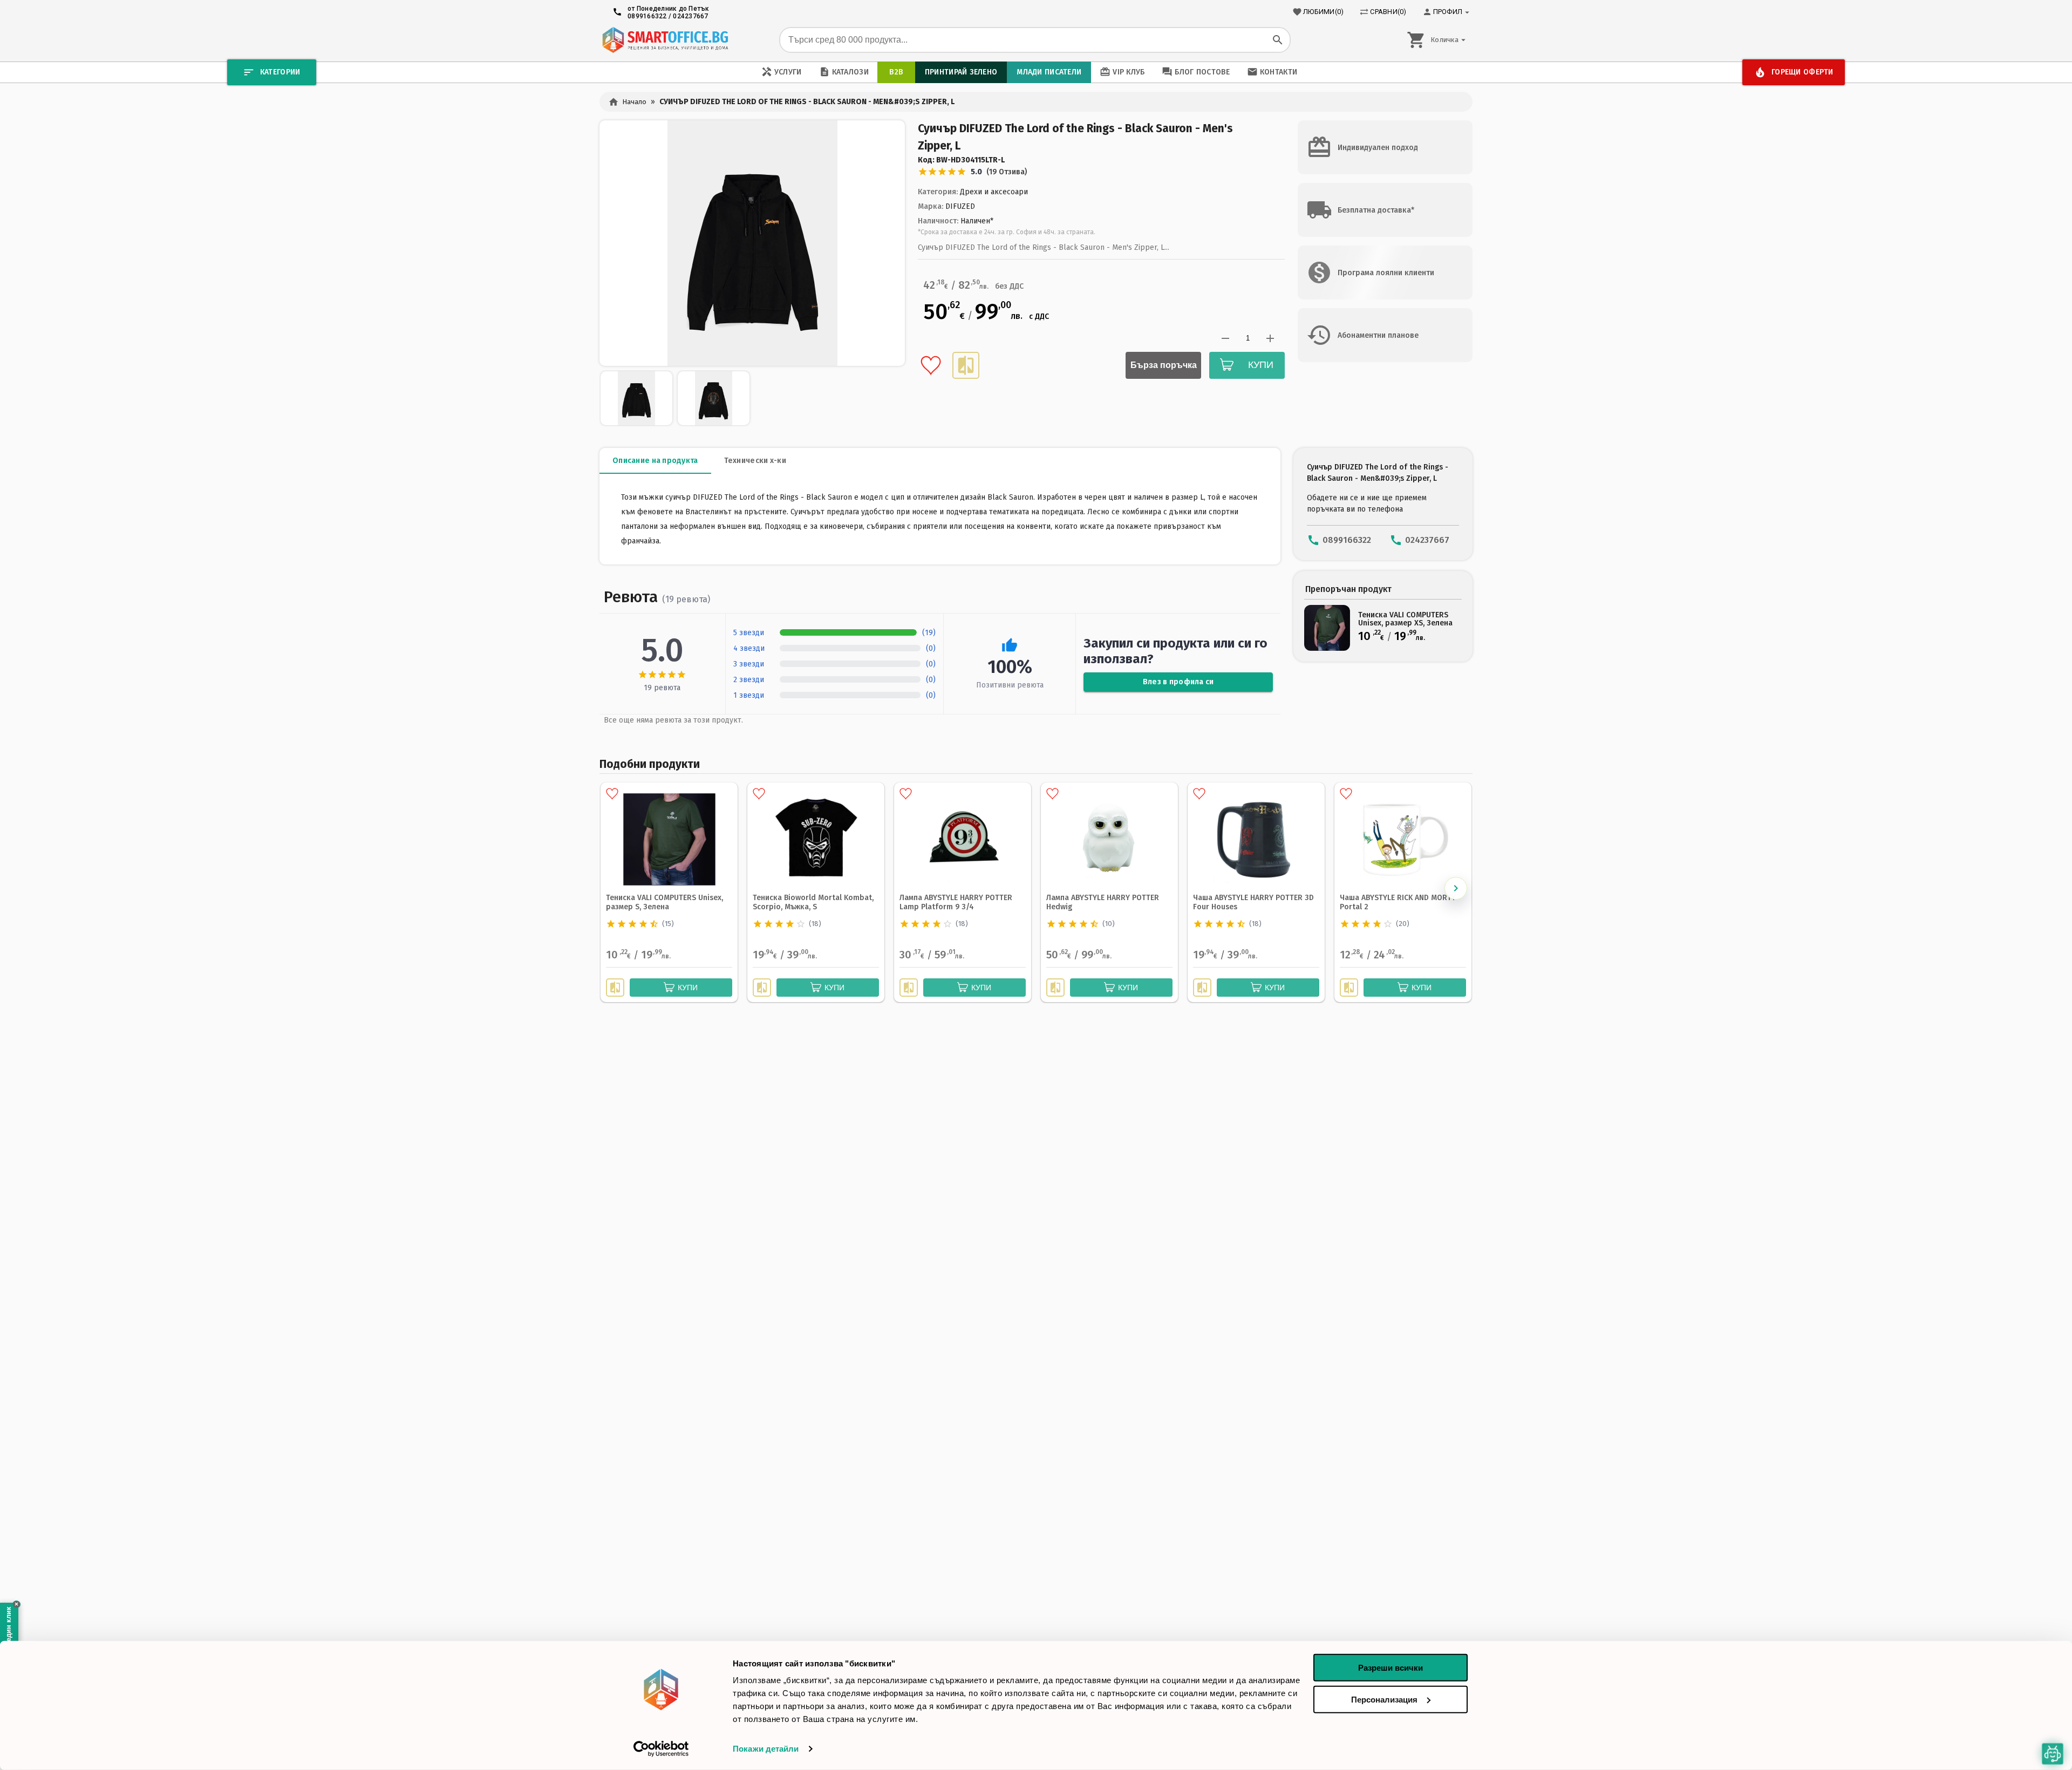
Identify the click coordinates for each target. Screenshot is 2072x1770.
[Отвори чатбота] (2053, 1754)
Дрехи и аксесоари (994, 192)
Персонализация (1384, 1699)
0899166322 (647, 16)
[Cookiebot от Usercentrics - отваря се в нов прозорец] (661, 1749)
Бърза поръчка (1164, 365)
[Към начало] (665, 40)
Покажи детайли (766, 1749)
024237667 (690, 16)
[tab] (655, 461)
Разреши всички (1391, 1668)
